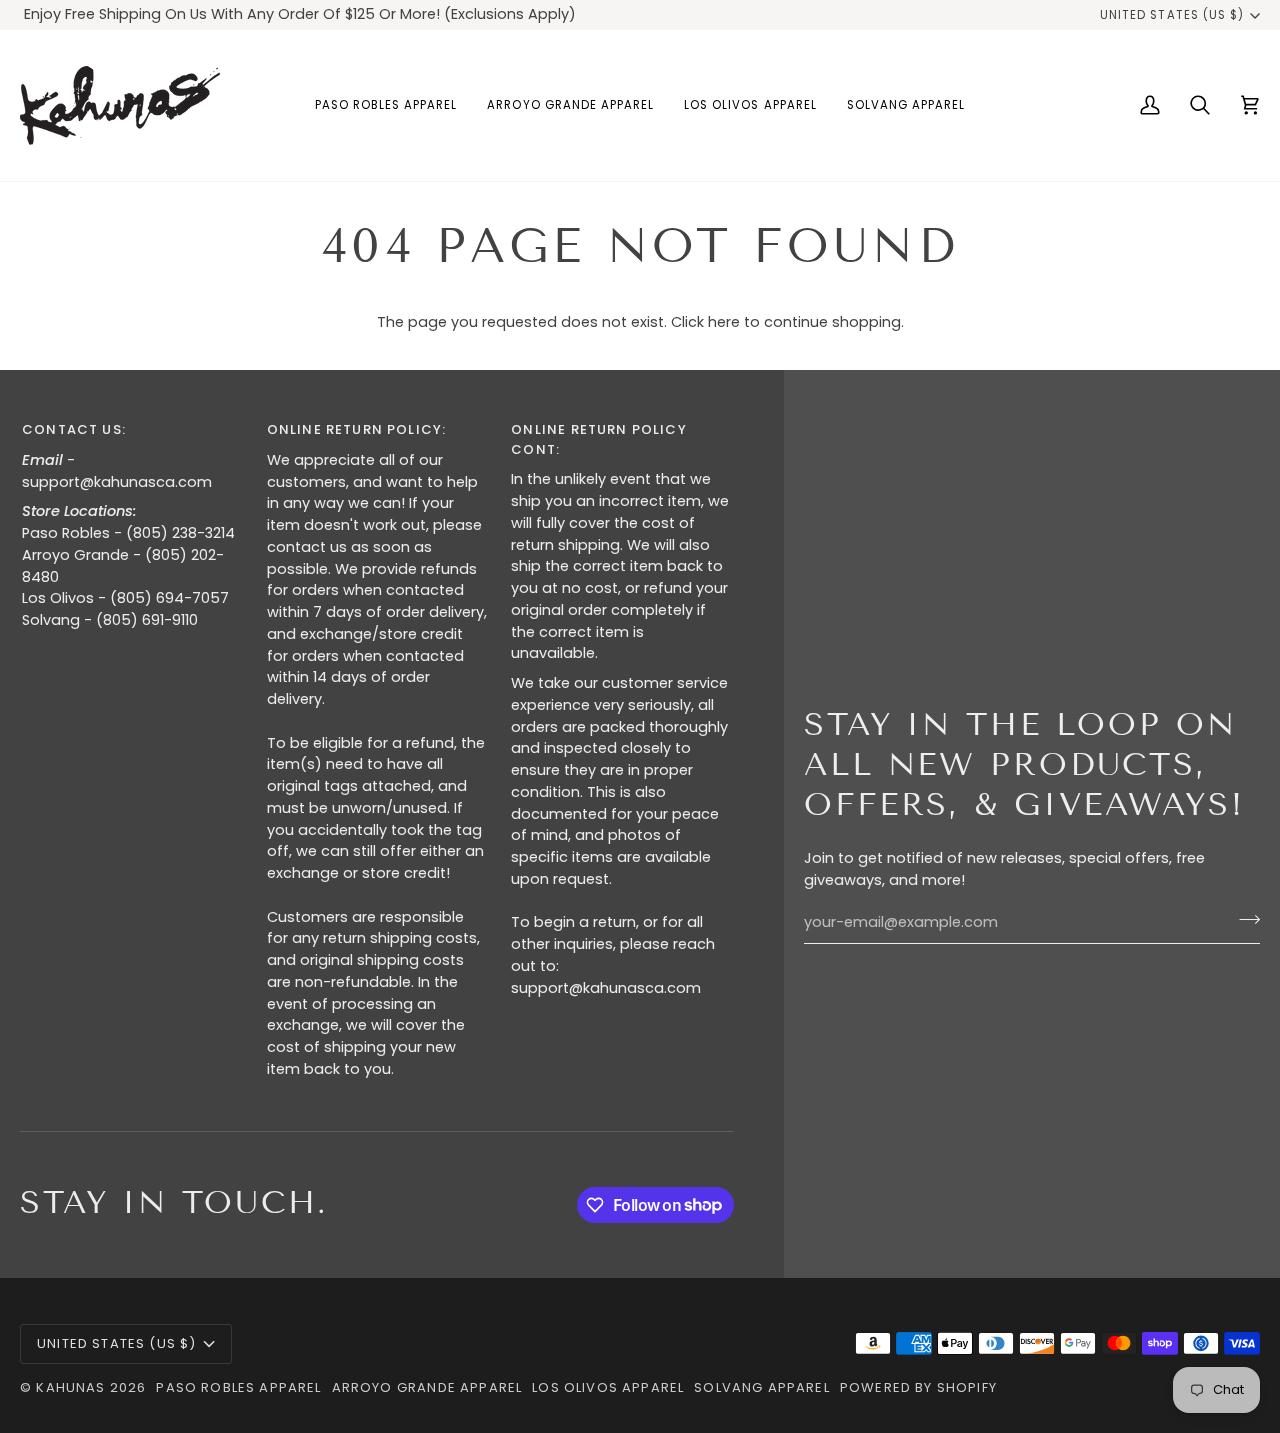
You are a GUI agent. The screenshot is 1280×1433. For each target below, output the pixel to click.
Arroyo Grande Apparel (427, 1387)
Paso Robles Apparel (238, 1387)
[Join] (1243, 920)
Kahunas (70, 1387)
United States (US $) (1172, 15)
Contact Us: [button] (74, 429)
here (724, 322)
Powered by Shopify (918, 1387)
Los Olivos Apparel (608, 1387)
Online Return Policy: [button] (357, 429)
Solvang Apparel (762, 1387)
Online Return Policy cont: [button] (598, 439)
